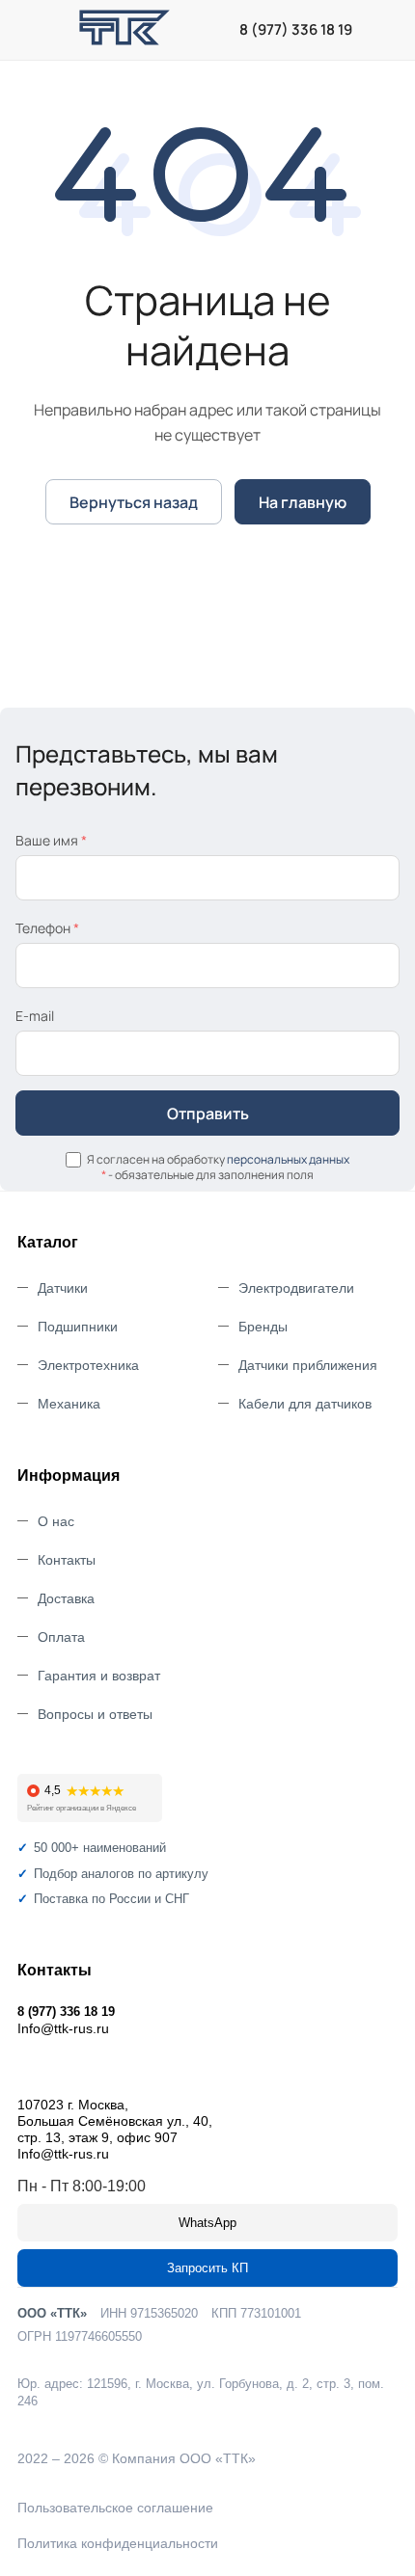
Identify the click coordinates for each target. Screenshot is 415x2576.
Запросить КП (207, 2268)
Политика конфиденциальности (118, 2543)
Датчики (63, 1288)
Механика (69, 1404)
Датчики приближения (308, 1365)
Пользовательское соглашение (115, 2508)
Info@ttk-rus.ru (63, 2028)
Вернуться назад (134, 502)
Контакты (67, 1560)
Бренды (263, 1327)
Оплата (61, 1637)
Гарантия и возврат (99, 1676)
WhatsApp (207, 2223)
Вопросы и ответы (95, 1714)
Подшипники (78, 1327)
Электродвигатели (296, 1288)
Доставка (66, 1598)
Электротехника (88, 1365)
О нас (56, 1521)
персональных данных (288, 1159)
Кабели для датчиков (305, 1404)
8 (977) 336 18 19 (296, 30)
